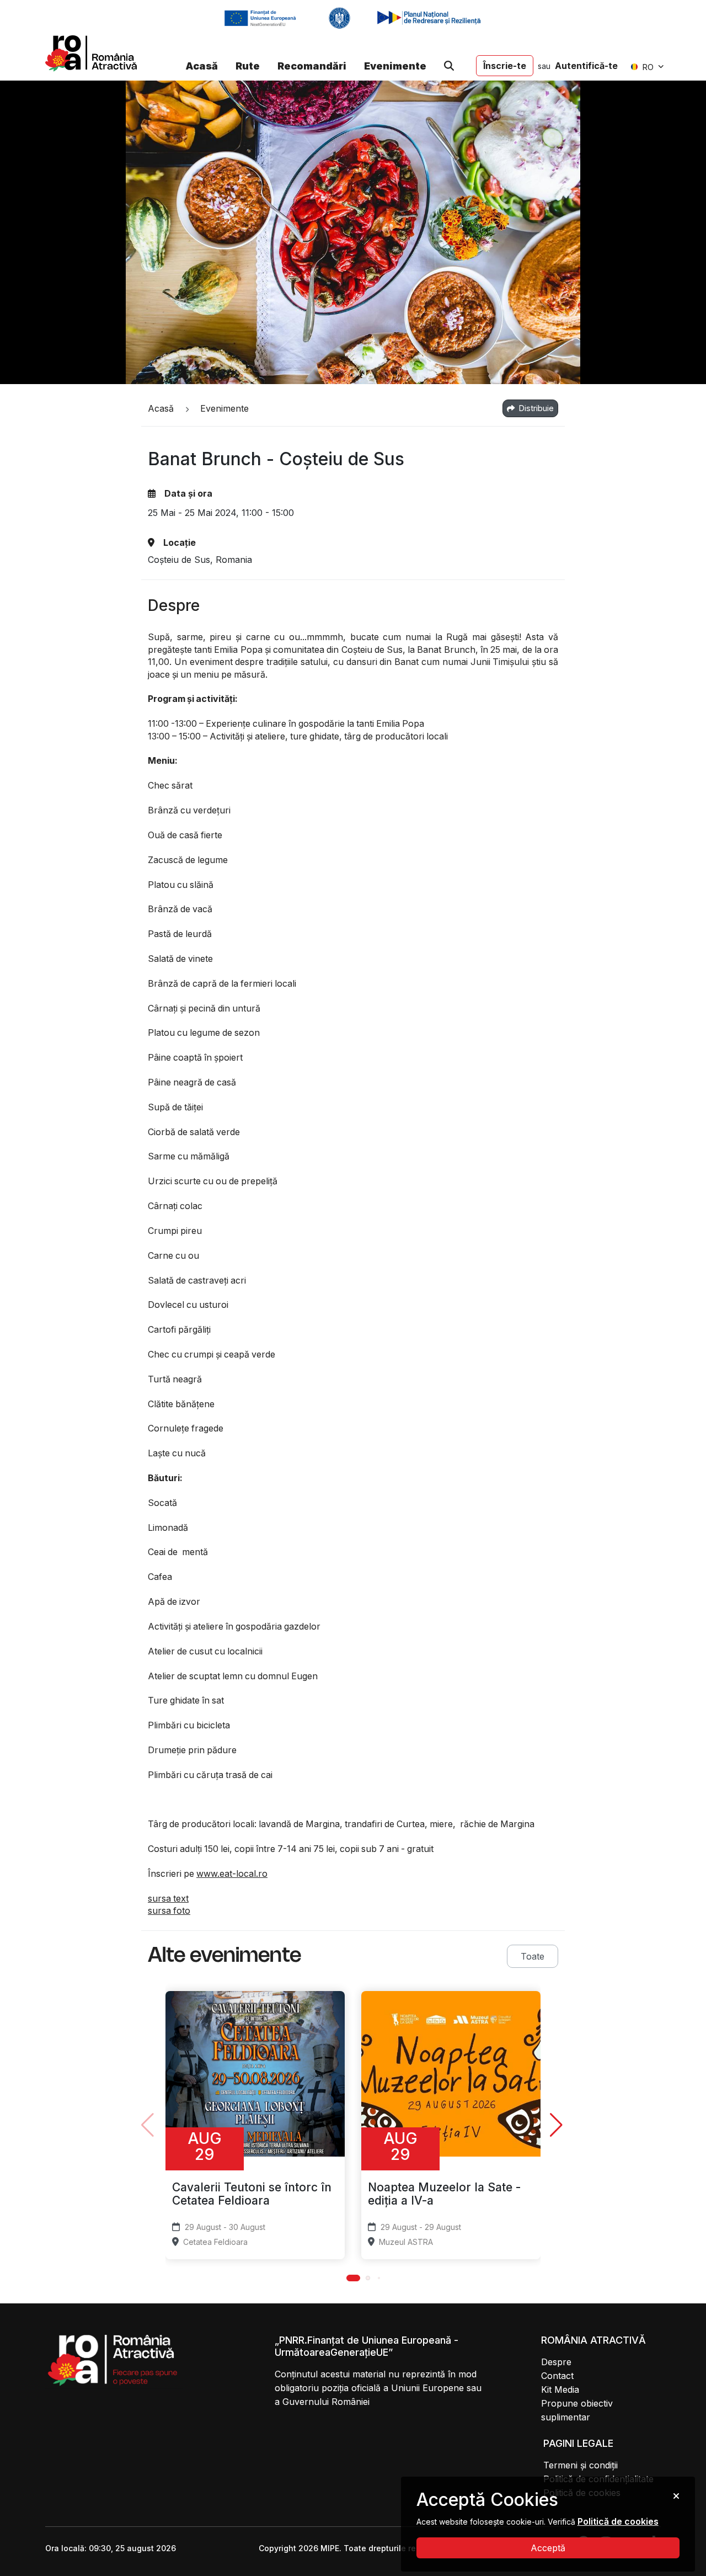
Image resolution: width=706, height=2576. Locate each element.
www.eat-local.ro (232, 1874)
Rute (248, 66)
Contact (557, 2376)
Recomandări (312, 66)
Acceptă (548, 2548)
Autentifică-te (586, 66)
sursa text (168, 1898)
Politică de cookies (618, 2521)
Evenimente (395, 66)
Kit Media (560, 2389)
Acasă (202, 66)
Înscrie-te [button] (505, 66)
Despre (556, 2362)
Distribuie (535, 408)
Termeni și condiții (581, 2465)
